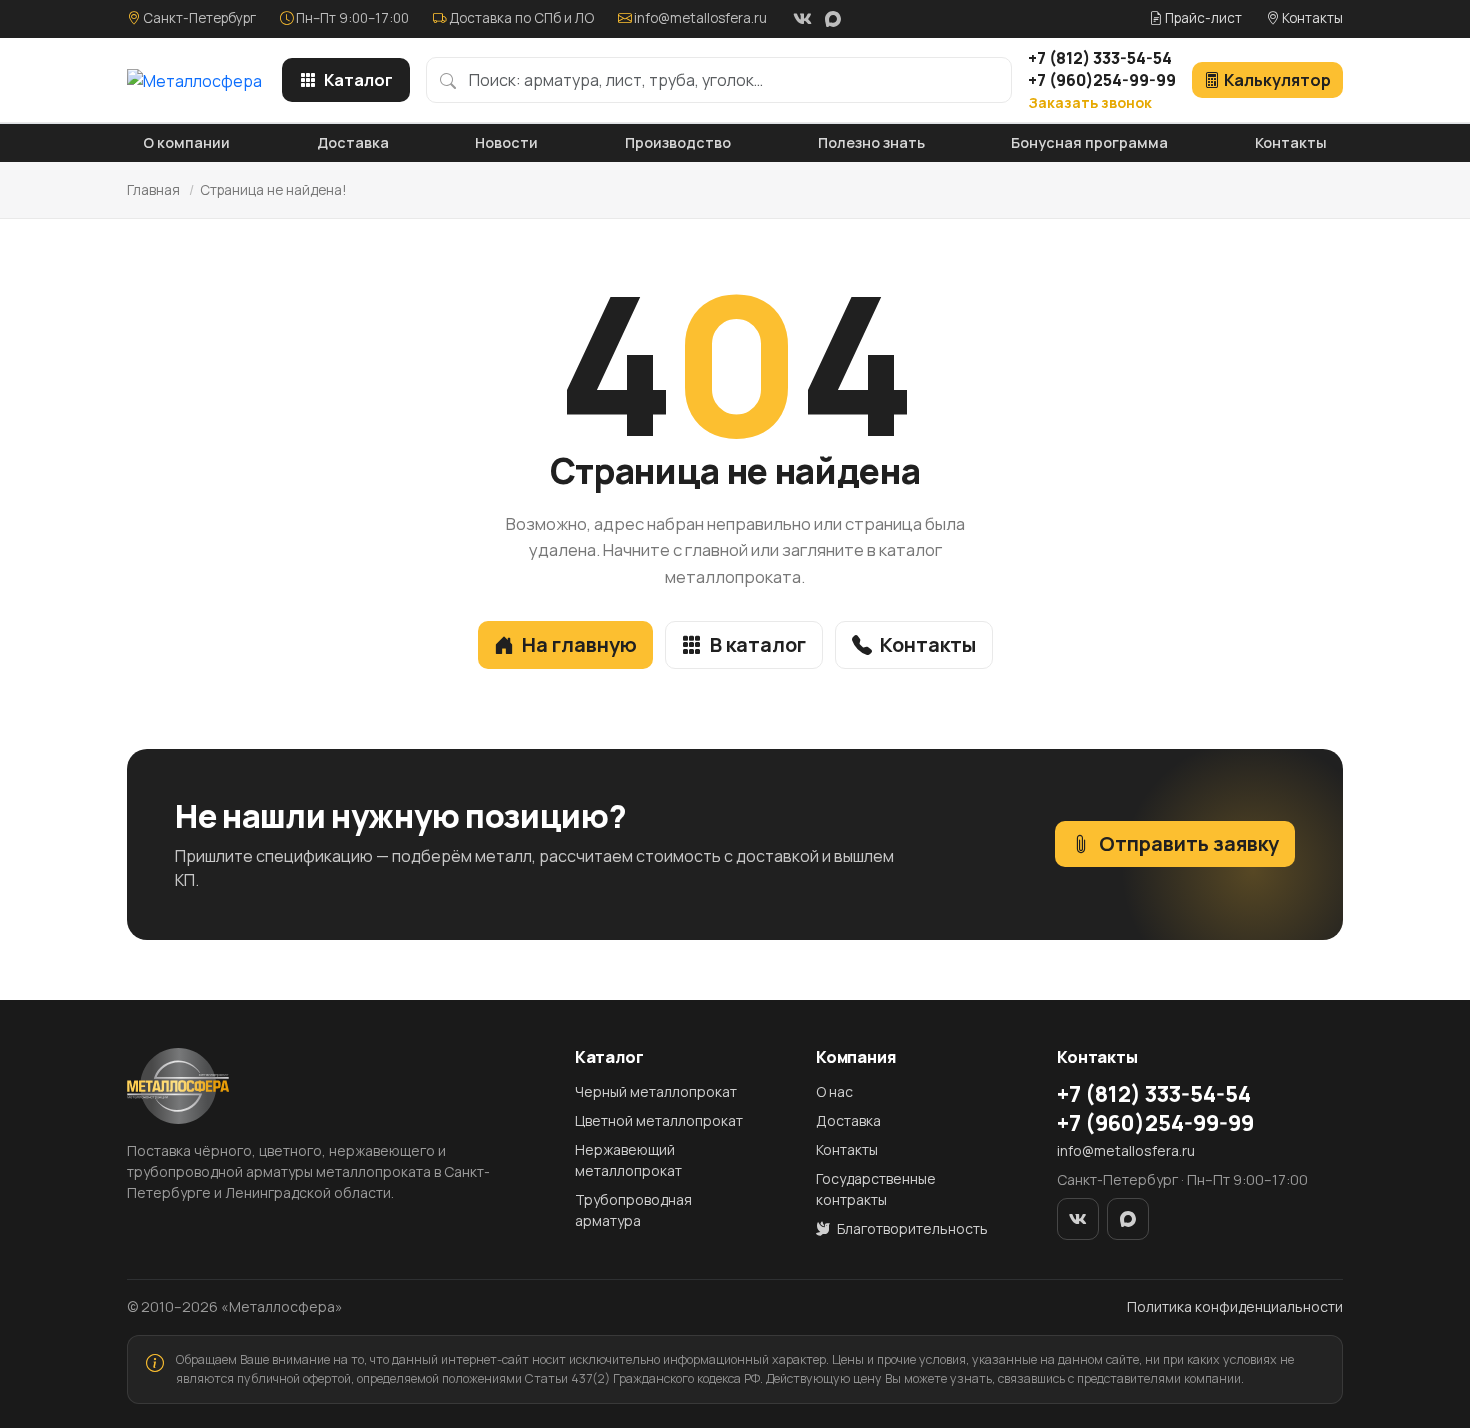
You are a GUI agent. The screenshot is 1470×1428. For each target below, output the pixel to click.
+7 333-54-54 (1100, 58)
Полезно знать (871, 142)
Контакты (1311, 18)
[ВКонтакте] (802, 19)
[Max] (833, 19)
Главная (153, 190)
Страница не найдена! (273, 190)
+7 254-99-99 (1102, 80)
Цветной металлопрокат (659, 1120)
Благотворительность (911, 1228)
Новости (506, 142)
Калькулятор (1277, 80)
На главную (579, 644)
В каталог (758, 644)
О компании (186, 142)
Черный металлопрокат (656, 1091)
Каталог (358, 80)
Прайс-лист (1202, 18)
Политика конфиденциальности (1235, 1306)
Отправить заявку (1189, 843)
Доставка (353, 142)
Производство (678, 142)
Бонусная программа (1089, 142)
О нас (834, 1091)
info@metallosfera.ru (700, 18)
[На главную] (194, 80)
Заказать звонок (1090, 102)
